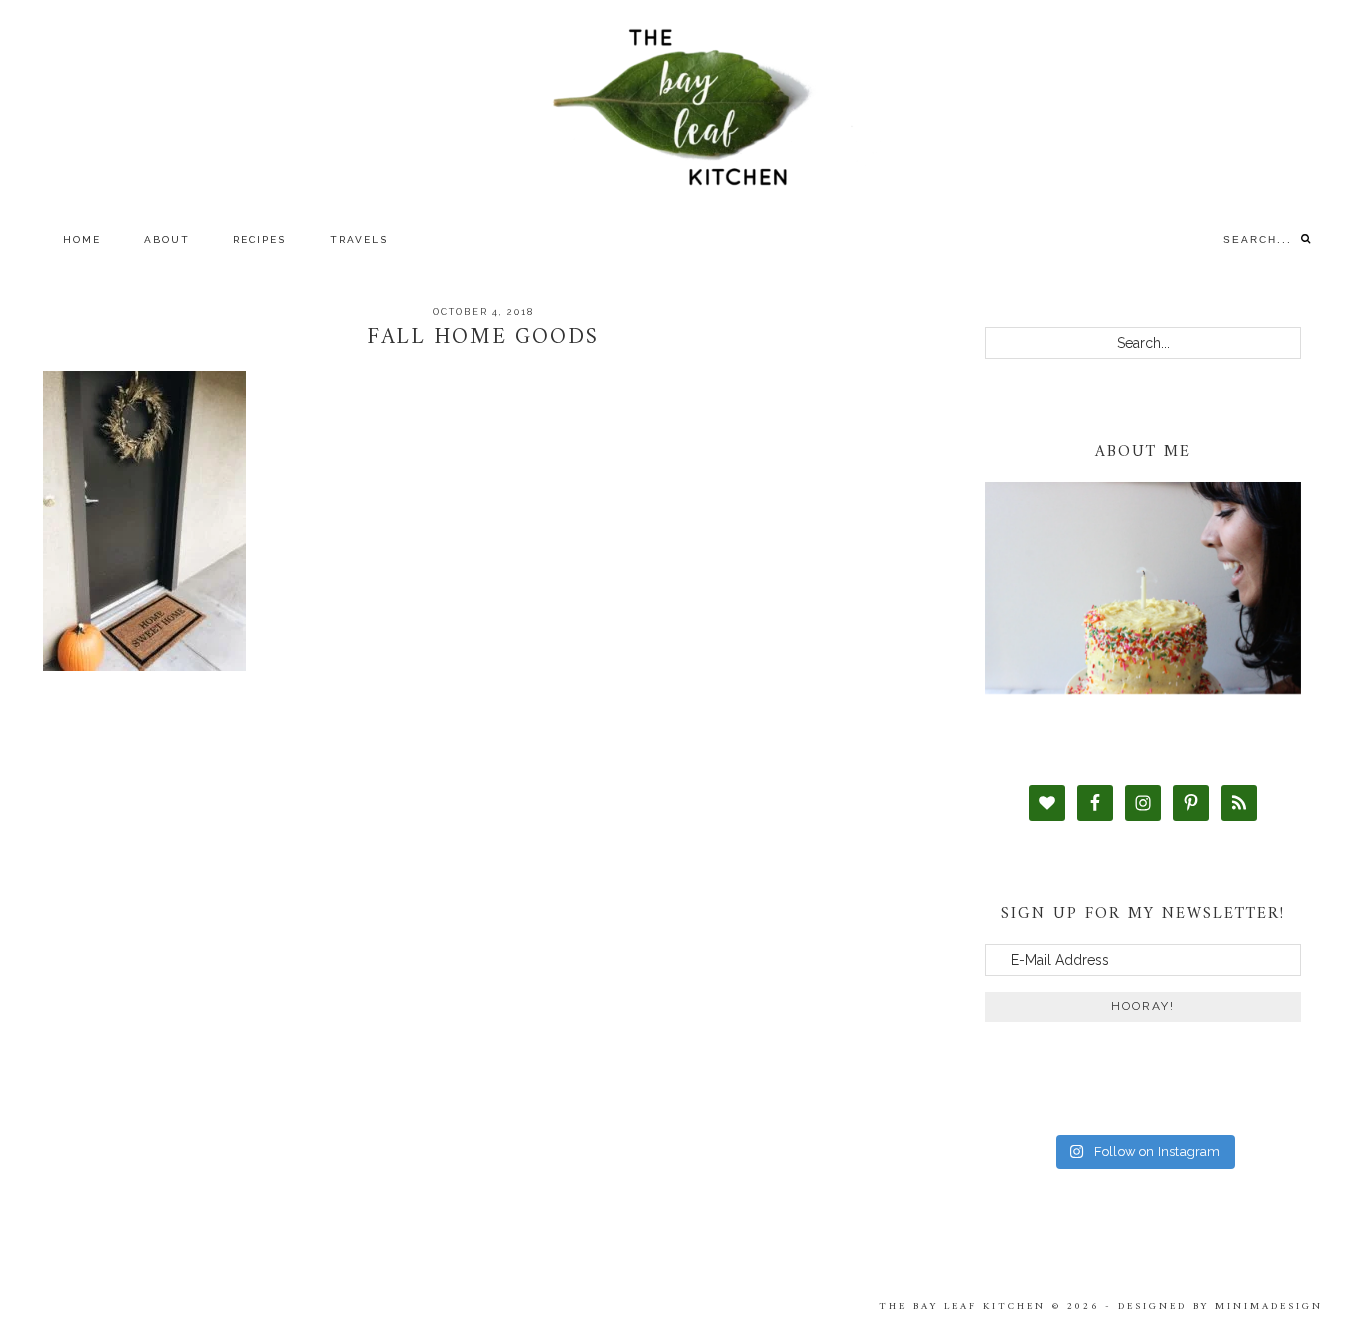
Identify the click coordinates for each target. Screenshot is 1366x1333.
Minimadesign (1269, 1306)
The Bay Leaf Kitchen (683, 107)
